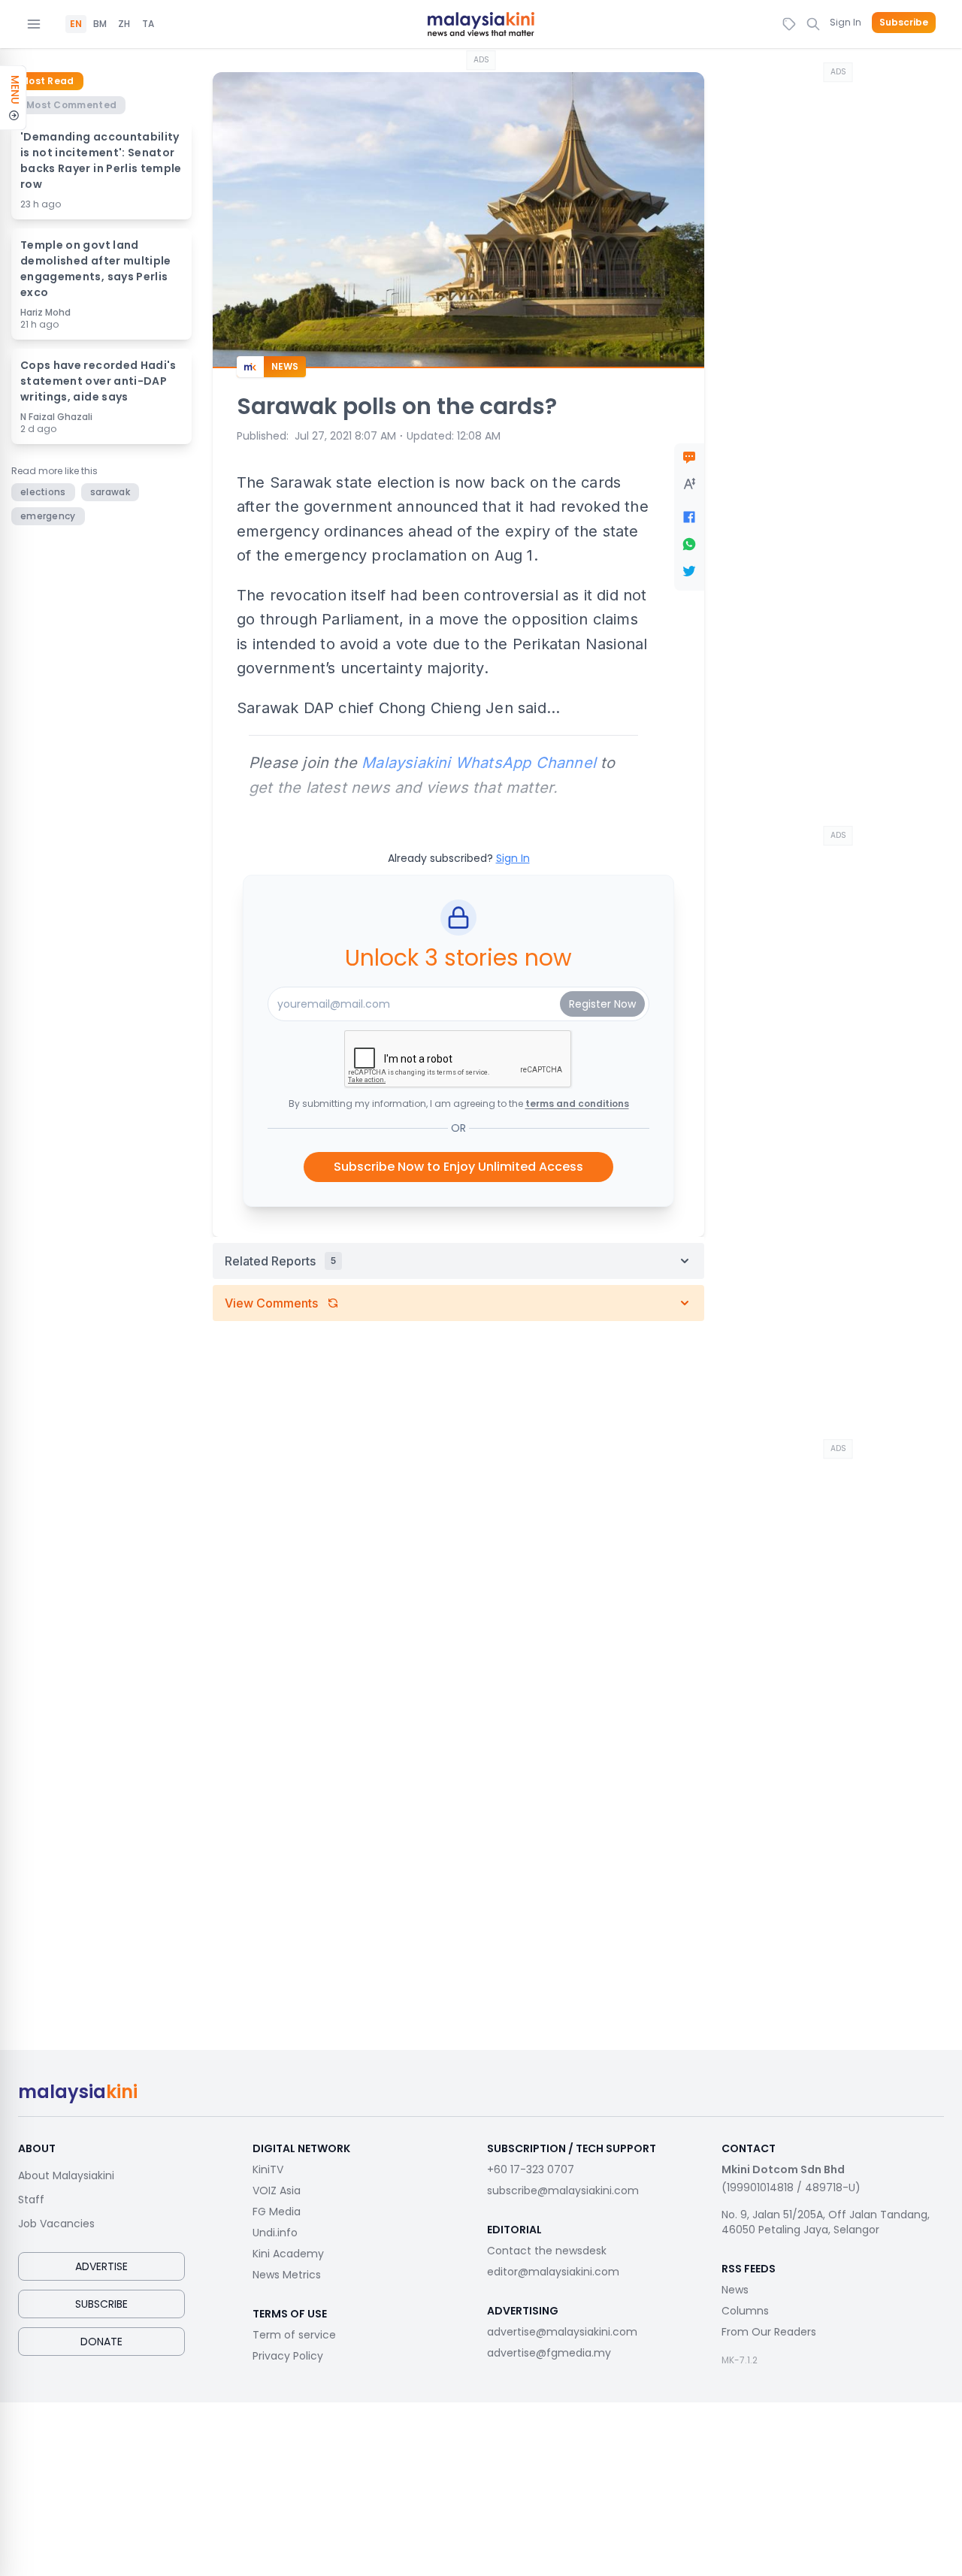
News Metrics (287, 2275)
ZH (124, 24)
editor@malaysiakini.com (553, 2272)
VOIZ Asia (277, 2191)
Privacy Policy (288, 2356)
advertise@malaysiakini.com (562, 2332)
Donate (101, 2342)
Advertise (101, 2266)
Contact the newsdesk (547, 2251)
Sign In (846, 22)
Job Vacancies (56, 2224)
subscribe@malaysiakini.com (563, 2191)
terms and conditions (577, 1104)
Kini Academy (288, 2254)
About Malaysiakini (66, 2175)
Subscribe (904, 23)
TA (148, 24)
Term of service (294, 2335)
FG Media (277, 2212)
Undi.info (275, 2233)
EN (76, 24)
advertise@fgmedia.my (549, 2353)
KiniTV (268, 2169)
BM (100, 24)
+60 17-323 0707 (531, 2169)
